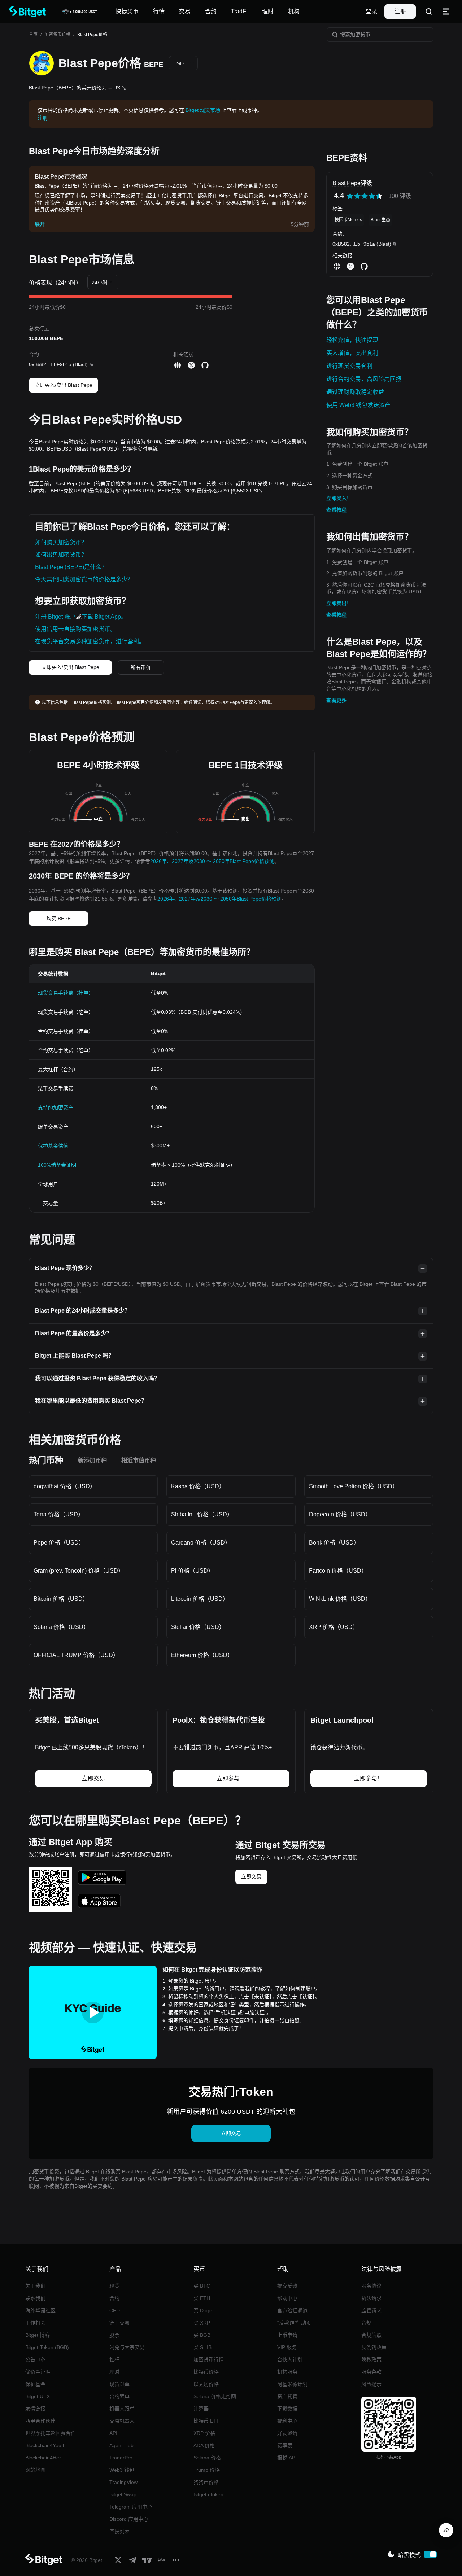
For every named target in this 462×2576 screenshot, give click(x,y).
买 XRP (202, 2323)
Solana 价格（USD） (61, 1627)
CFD (115, 2310)
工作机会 (35, 2323)
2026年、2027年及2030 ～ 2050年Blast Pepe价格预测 (212, 861)
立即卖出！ (339, 603)
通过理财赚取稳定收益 (355, 392)
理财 (114, 2372)
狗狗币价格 (206, 2482)
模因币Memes (348, 220)
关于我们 (35, 2286)
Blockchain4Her (43, 2458)
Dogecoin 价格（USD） (340, 1514)
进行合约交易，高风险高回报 (364, 379)
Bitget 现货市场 (203, 110)
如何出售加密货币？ (61, 555)
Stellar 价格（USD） (198, 1627)
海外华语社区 (40, 2310)
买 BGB (202, 2335)
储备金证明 (38, 2372)
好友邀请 (287, 2433)
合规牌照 (371, 2335)
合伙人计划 (290, 2360)
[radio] (350, 196)
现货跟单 (119, 2384)
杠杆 (114, 2360)
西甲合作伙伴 (40, 2421)
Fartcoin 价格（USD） (338, 1571)
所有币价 (141, 667)
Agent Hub (121, 2445)
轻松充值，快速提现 (352, 340)
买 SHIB (202, 2347)
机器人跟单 (122, 2409)
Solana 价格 (207, 2458)
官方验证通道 (292, 2310)
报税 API (287, 2458)
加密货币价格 (57, 35)
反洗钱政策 (374, 2347)
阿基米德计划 (292, 2384)
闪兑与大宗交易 (127, 2347)
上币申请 (287, 2335)
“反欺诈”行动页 (294, 2323)
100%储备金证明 (57, 1165)
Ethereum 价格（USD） (202, 1655)
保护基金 (35, 2384)
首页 (33, 35)
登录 (371, 11)
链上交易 (119, 2323)
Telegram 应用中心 (131, 2507)
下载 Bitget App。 (104, 617)
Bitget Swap (123, 2494)
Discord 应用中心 (129, 2519)
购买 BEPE (58, 919)
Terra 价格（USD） (59, 1514)
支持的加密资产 (56, 1108)
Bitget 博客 (38, 2335)
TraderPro (121, 2458)
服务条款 (371, 2372)
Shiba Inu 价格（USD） (202, 1514)
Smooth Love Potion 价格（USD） (354, 1486)
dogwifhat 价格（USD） (65, 1486)
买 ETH (202, 2298)
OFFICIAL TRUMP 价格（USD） (76, 1655)
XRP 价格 (204, 2433)
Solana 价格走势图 (215, 2396)
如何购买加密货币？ (61, 542)
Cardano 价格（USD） (201, 1543)
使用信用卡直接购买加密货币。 (75, 629)
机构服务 (287, 2372)
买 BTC (202, 2286)
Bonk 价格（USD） (334, 1543)
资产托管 (287, 2396)
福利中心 (287, 2421)
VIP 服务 (287, 2347)
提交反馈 (287, 2286)
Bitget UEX (38, 2396)
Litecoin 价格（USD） (200, 1599)
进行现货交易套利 (349, 366)
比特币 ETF (207, 2421)
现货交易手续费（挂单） (66, 993)
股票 (114, 2335)
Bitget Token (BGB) (47, 2347)
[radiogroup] (365, 196)
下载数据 (287, 2409)
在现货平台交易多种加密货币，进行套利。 (90, 641)
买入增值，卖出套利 (352, 353)
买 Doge (203, 2310)
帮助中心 (287, 2298)
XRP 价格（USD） (334, 1627)
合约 (114, 2298)
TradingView (123, 2482)
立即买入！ (339, 498)
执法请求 (371, 2298)
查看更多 (336, 700)
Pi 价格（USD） (192, 1571)
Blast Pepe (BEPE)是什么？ (71, 567)
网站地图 (35, 2470)
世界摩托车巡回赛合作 (51, 2433)
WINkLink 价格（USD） (340, 1599)
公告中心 (35, 2360)
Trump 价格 (207, 2470)
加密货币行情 (209, 2360)
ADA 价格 (204, 2445)
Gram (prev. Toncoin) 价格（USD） (79, 1571)
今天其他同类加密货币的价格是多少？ (84, 579)
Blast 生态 (380, 220)
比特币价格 (206, 2372)
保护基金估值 (53, 1146)
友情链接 (35, 2409)
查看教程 (336, 510)
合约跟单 (119, 2396)
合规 (366, 2323)
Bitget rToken (208, 2494)
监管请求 (371, 2310)
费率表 (285, 2445)
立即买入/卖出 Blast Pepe (64, 385)
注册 (400, 11)
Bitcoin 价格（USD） (61, 1599)
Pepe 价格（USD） (59, 1543)
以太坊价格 (206, 2384)
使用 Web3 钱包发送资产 (358, 405)
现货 (114, 2286)
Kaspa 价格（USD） (198, 1486)
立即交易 (251, 1876)
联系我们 (35, 2298)
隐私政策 (371, 2360)
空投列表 (119, 2531)
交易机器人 (122, 2421)
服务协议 (371, 2286)
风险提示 (371, 2384)
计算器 (201, 2409)
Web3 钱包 (122, 2470)
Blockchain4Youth (45, 2445)
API (113, 2433)
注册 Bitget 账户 (55, 617)
